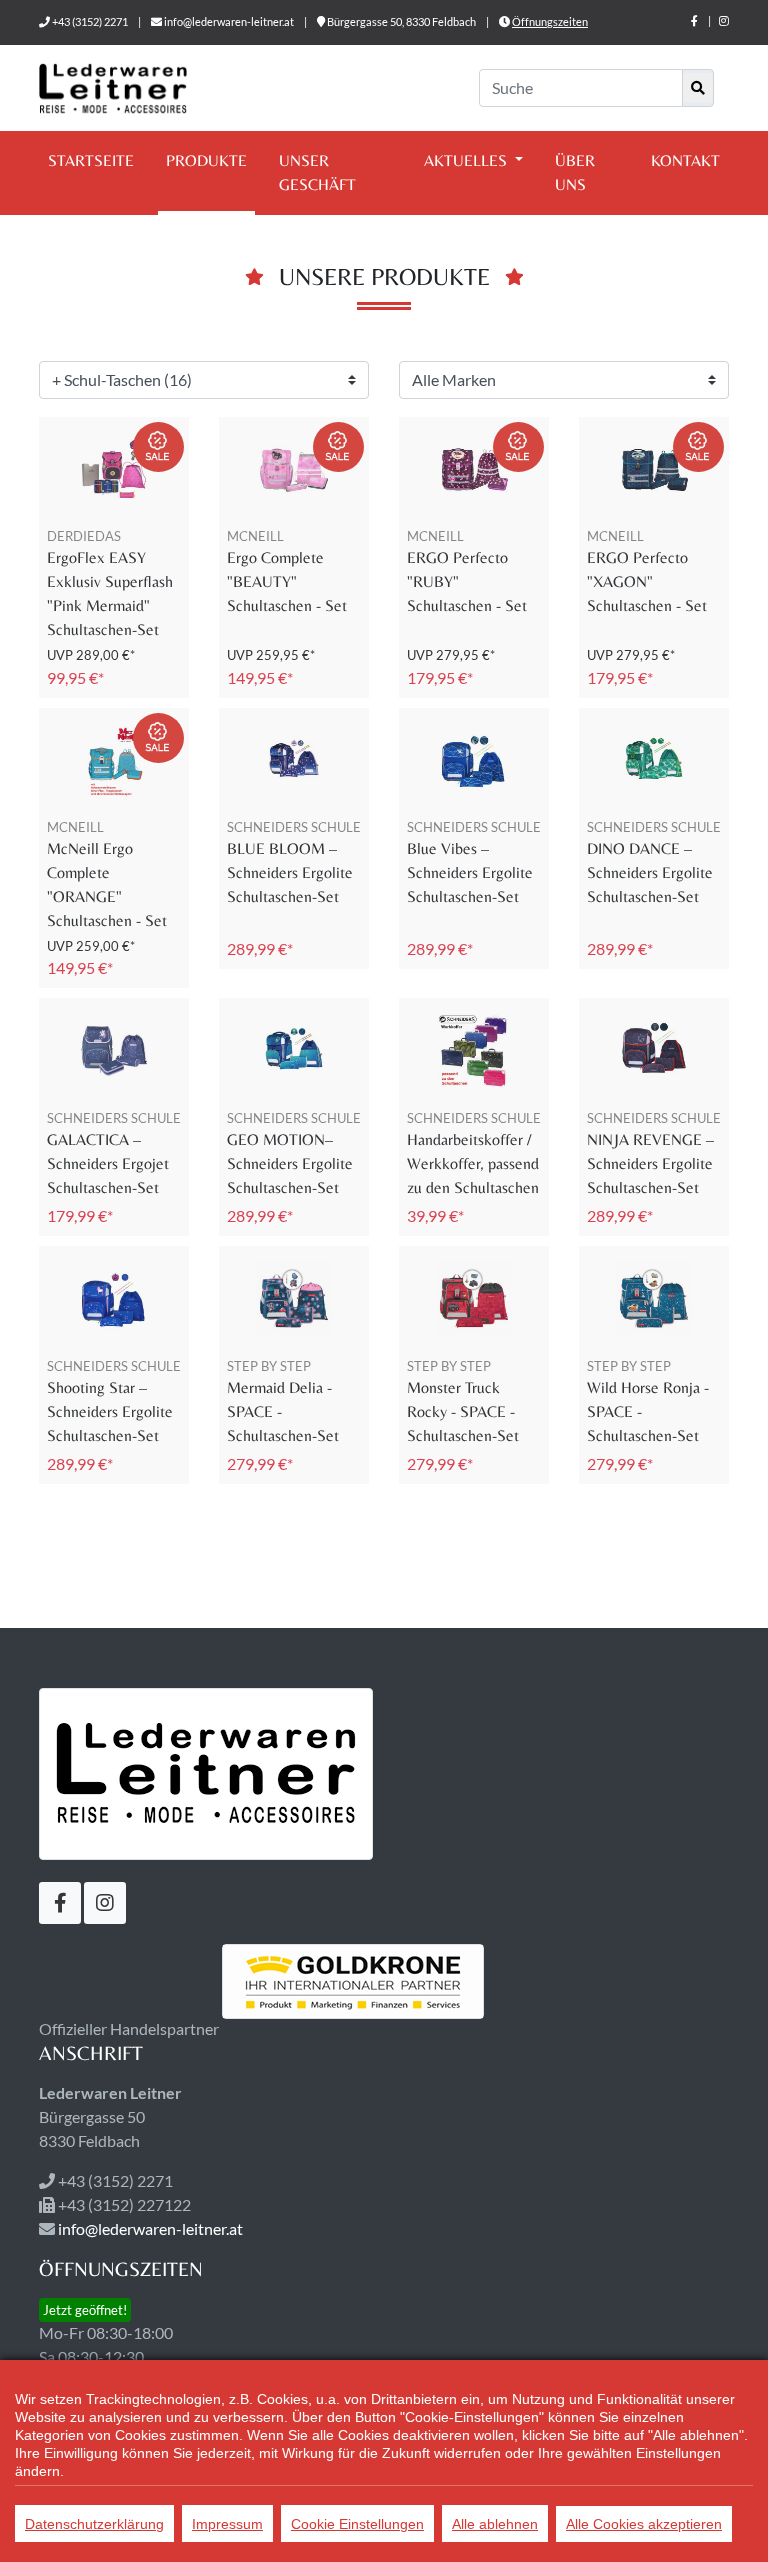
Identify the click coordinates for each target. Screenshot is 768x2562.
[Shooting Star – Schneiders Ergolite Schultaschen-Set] (114, 1298)
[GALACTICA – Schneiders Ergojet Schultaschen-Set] (114, 1050)
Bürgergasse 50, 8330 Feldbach (401, 21)
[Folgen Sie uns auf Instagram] (724, 20)
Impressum (227, 2524)
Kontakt (685, 160)
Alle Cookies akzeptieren (644, 2524)
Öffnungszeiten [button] (550, 21)
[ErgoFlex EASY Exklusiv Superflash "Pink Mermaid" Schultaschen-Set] (114, 469)
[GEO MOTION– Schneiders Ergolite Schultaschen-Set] (294, 1050)
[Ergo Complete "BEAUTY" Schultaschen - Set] (294, 469)
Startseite (91, 160)
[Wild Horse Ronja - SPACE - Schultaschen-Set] (654, 1298)
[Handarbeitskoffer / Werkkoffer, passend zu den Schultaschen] (474, 1050)
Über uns (575, 172)
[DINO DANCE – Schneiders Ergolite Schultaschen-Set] (654, 760)
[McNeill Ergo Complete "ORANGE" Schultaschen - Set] (114, 760)
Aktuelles (467, 160)
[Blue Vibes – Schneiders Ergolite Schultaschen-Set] (474, 760)
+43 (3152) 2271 (90, 21)
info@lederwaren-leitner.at (229, 21)
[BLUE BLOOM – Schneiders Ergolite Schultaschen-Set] (294, 760)
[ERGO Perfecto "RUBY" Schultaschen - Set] (474, 469)
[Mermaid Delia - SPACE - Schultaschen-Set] (294, 1298)
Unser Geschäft (317, 172)
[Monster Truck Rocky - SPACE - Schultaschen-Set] (474, 1298)
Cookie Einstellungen (357, 2524)
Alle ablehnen (495, 2524)
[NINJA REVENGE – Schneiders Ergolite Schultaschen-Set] (654, 1050)
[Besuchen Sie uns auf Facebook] (694, 20)
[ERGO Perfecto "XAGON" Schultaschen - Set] (654, 469)
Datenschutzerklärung (94, 2524)
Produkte (206, 160)
